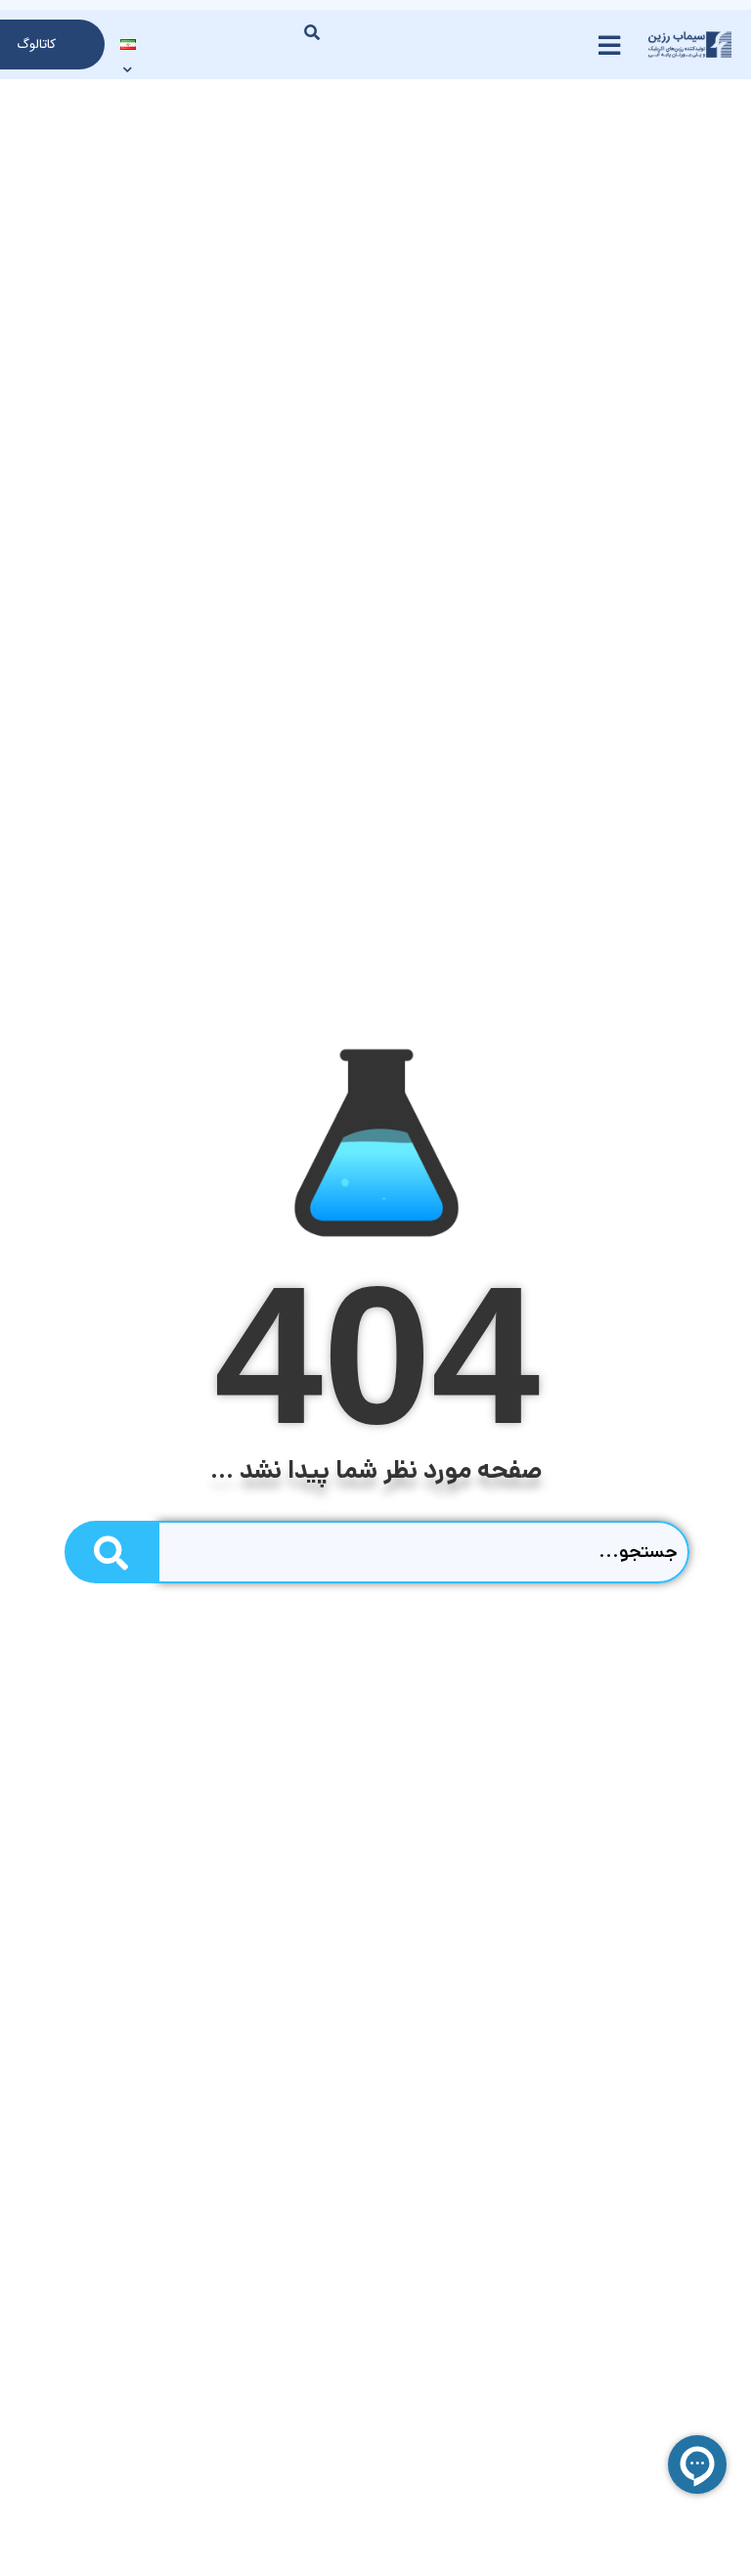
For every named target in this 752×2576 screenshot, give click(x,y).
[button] (312, 32)
